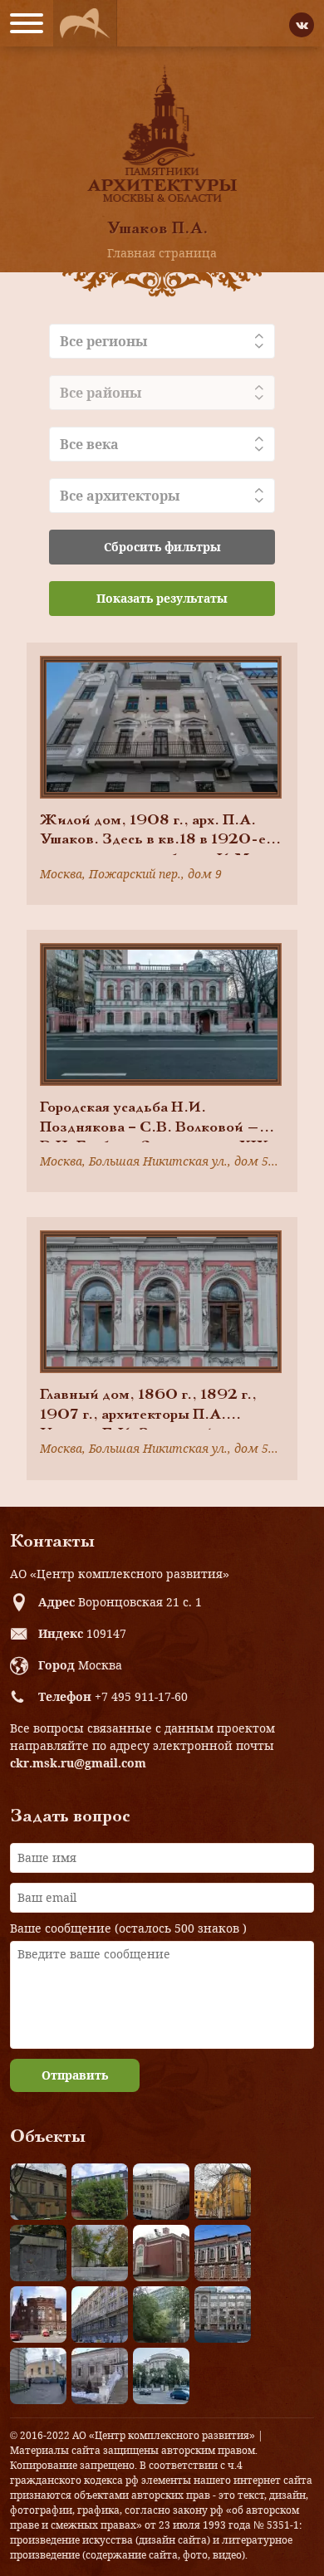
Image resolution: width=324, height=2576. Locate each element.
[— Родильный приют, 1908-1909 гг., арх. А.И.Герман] (223, 2253)
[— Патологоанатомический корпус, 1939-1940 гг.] (161, 2253)
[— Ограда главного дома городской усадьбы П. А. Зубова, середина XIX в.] (38, 2253)
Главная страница (162, 253)
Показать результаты (162, 598)
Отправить (75, 2075)
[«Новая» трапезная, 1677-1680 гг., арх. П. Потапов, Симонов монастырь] (100, 2376)
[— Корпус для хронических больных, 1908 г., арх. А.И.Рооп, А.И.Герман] (161, 2192)
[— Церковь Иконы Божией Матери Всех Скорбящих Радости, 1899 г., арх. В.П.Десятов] (38, 2314)
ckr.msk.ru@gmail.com (78, 1763)
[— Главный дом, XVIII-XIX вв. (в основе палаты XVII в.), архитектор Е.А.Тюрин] (38, 2192)
